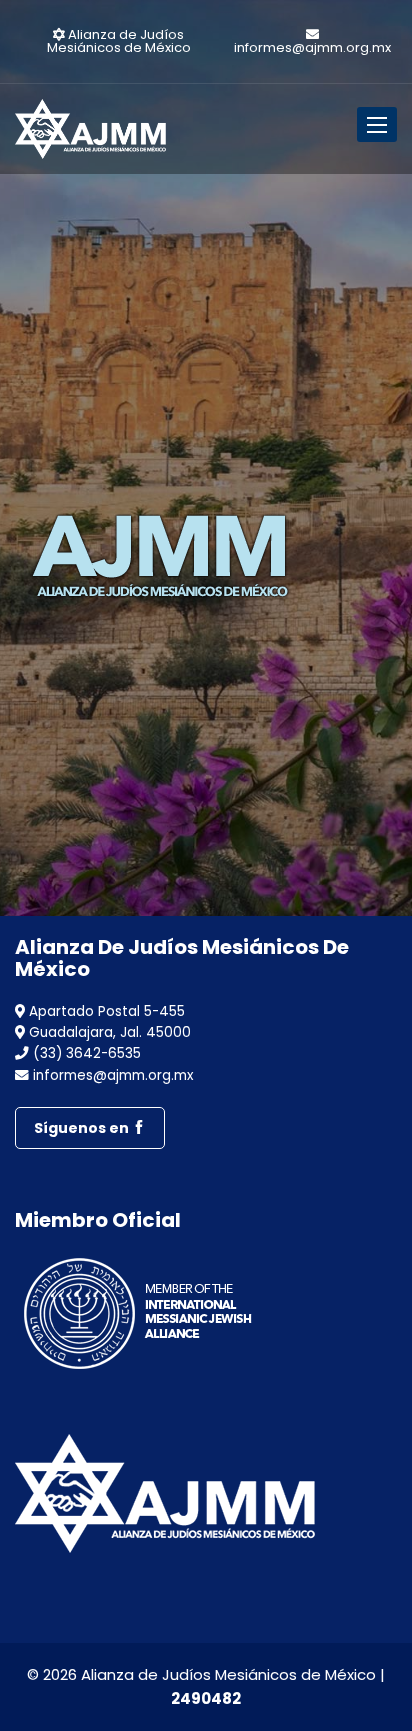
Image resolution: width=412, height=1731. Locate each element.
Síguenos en (83, 1128)
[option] (206, 475)
